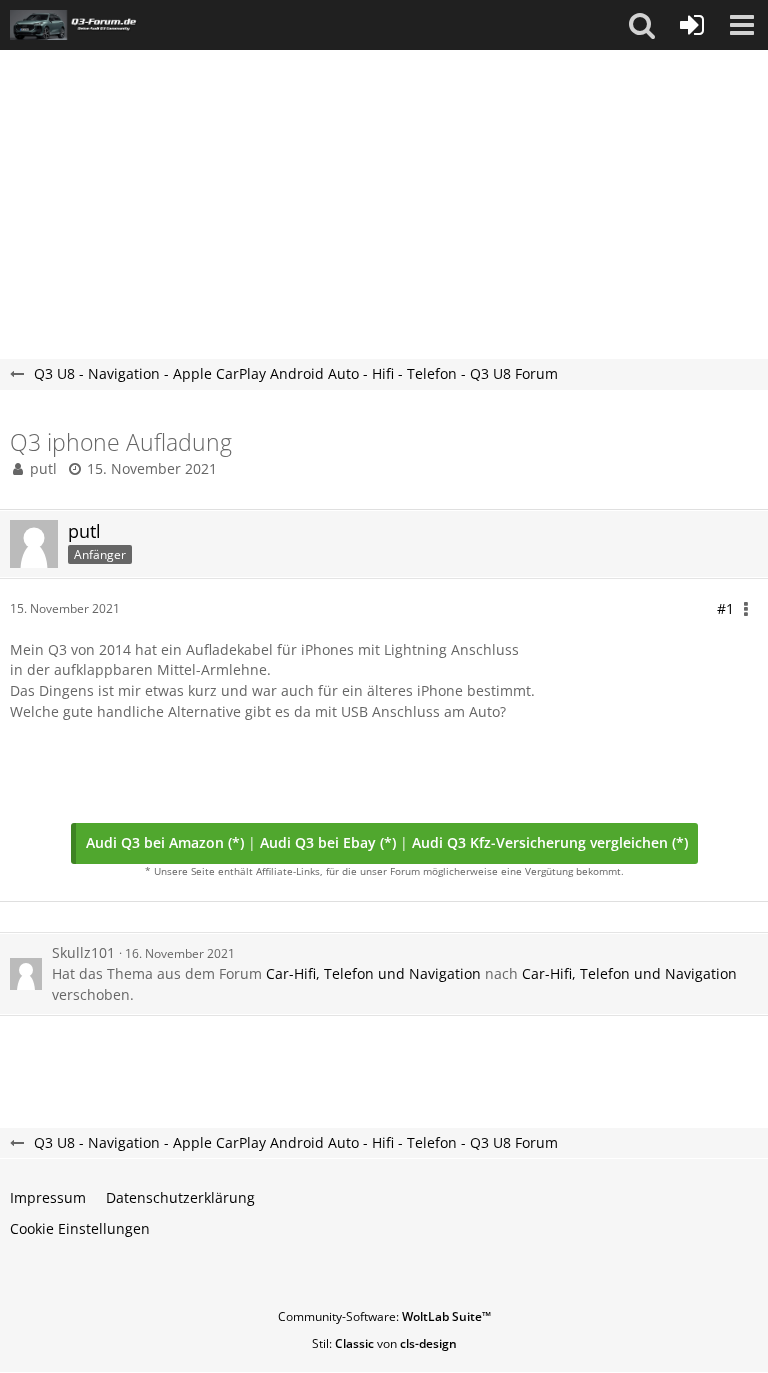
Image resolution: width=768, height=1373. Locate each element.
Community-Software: (384, 1316)
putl (43, 468)
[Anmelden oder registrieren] (692, 25)
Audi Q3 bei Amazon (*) (165, 842)
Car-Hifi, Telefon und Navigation (373, 973)
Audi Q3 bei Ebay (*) (328, 842)
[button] (642, 25)
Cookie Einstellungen (80, 1228)
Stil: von (384, 1343)
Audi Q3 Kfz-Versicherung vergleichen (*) (550, 842)
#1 (725, 608)
